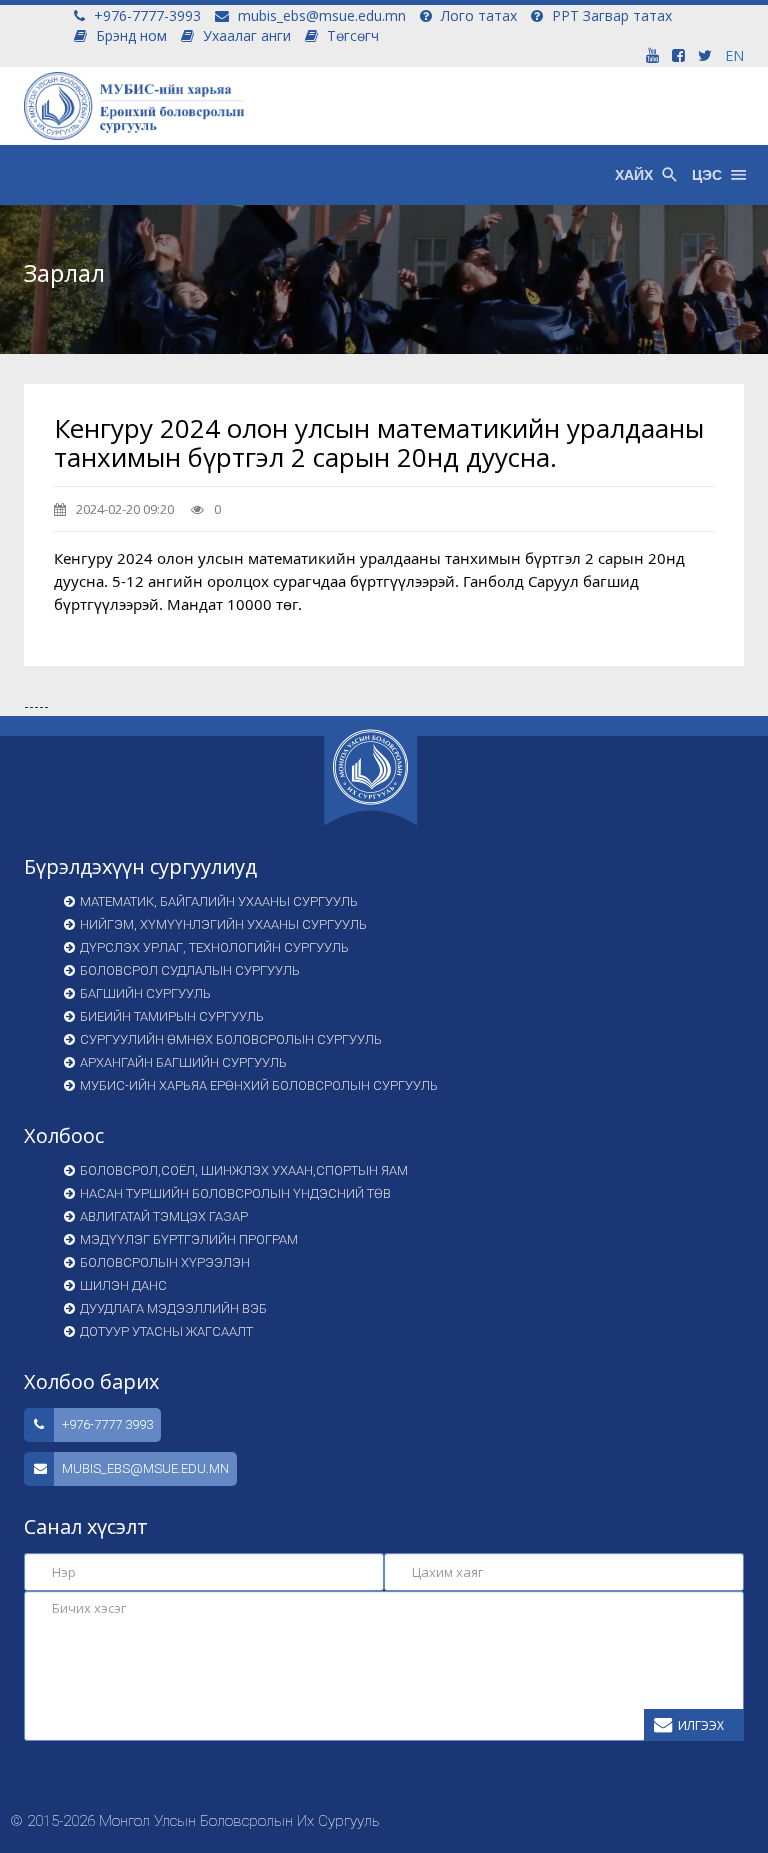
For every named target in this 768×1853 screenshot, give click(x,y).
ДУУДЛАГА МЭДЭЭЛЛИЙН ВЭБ (173, 1308)
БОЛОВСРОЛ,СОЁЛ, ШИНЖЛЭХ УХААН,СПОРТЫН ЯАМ (244, 1170)
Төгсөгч (351, 35)
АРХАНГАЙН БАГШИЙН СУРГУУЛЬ (183, 1062)
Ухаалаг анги (245, 35)
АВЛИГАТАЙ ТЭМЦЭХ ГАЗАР (164, 1216)
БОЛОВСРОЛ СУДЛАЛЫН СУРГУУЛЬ (190, 970)
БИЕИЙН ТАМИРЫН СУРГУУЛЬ (172, 1016)
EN (734, 55)
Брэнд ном (129, 35)
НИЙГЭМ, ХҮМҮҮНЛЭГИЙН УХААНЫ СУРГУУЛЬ (223, 924)
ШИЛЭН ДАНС (123, 1285)
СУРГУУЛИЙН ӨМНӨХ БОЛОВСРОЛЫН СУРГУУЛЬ (231, 1039)
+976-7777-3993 (145, 15)
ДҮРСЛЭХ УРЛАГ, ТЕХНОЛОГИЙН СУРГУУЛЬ (214, 947)
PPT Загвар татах (610, 15)
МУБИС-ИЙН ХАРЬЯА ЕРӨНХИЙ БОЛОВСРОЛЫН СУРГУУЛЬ (259, 1085)
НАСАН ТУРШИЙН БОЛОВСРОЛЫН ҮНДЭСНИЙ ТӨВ (235, 1193)
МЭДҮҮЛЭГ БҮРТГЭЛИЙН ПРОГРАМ (189, 1239)
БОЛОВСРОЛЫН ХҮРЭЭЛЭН (165, 1262)
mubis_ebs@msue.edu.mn (320, 15)
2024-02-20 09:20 (123, 509)
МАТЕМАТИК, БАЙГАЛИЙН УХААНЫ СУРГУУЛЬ (219, 901)
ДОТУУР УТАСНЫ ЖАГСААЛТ (166, 1331)
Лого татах (477, 15)
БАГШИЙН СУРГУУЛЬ (145, 993)
